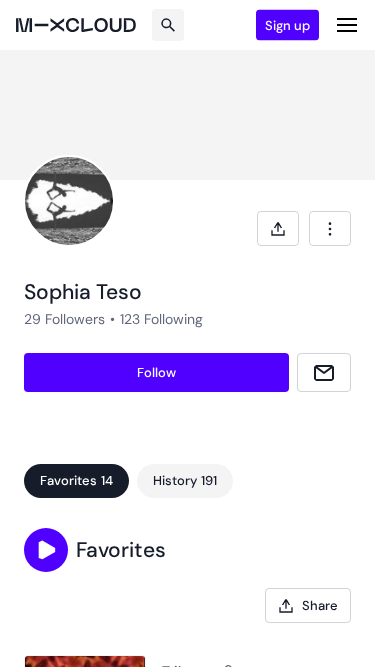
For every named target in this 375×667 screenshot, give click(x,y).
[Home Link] (76, 25)
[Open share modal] (278, 228)
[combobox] (330, 228)
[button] (46, 550)
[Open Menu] (347, 25)
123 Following (161, 319)
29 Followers (64, 319)
